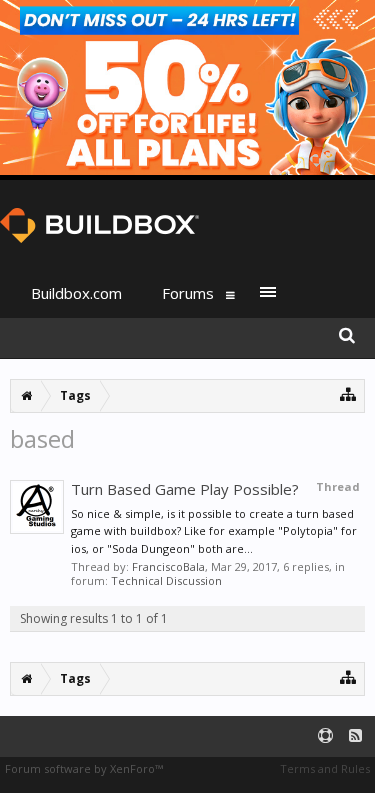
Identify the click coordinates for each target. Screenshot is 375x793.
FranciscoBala (168, 566)
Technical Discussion (166, 580)
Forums (188, 293)
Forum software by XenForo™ (84, 768)
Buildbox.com (76, 293)
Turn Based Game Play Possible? (185, 489)
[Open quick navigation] (348, 393)
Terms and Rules (325, 768)
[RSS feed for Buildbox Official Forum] (355, 736)
